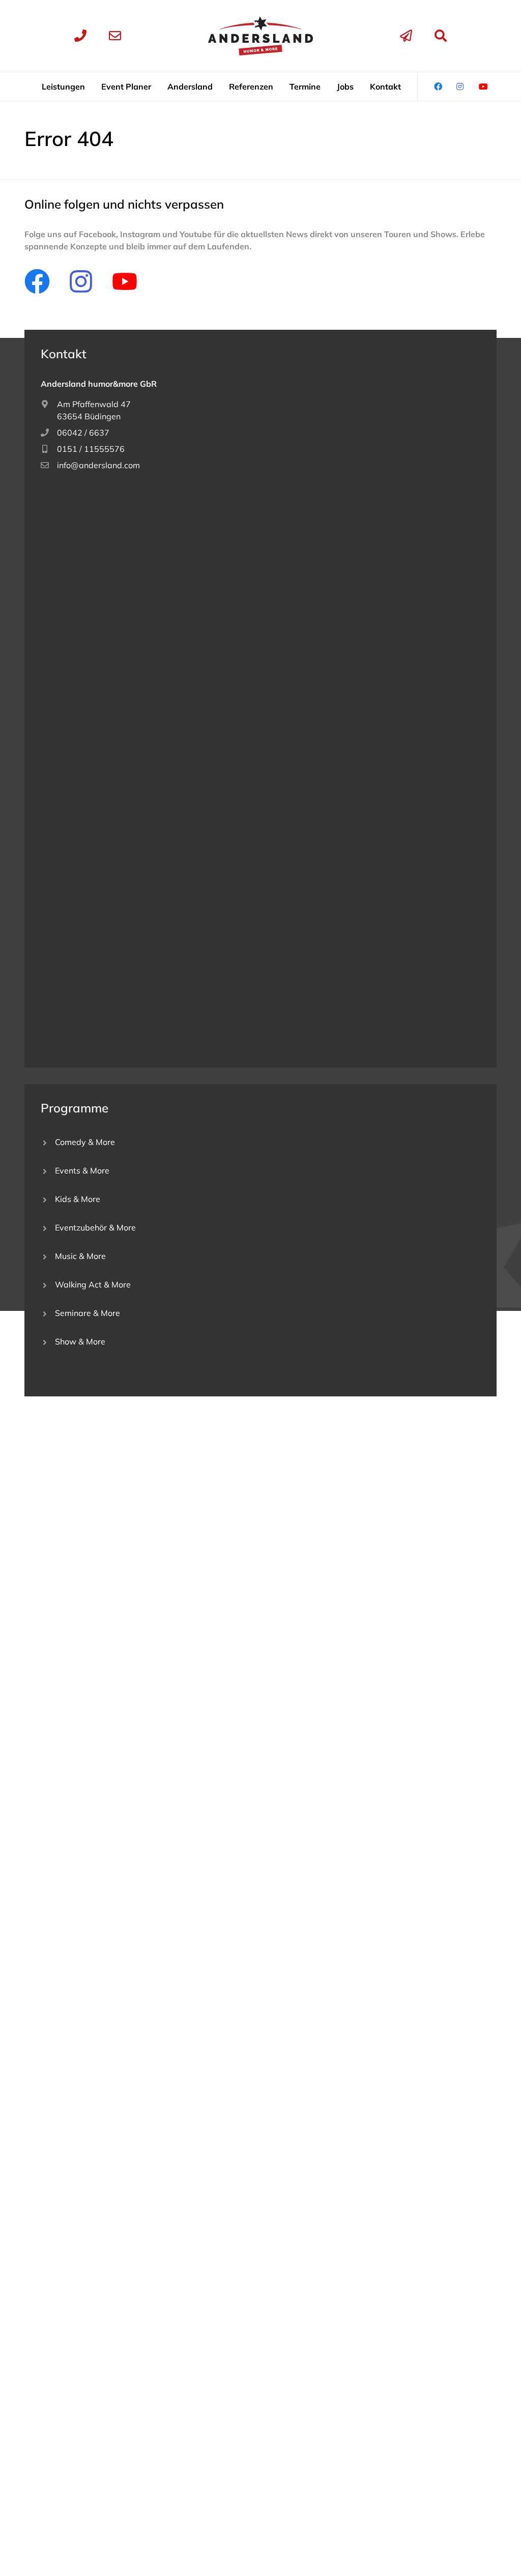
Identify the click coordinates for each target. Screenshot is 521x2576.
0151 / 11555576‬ (91, 449)
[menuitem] (63, 87)
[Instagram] (81, 281)
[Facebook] (37, 281)
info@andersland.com (98, 465)
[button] (63, 87)
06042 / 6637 (83, 433)
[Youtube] (125, 281)
